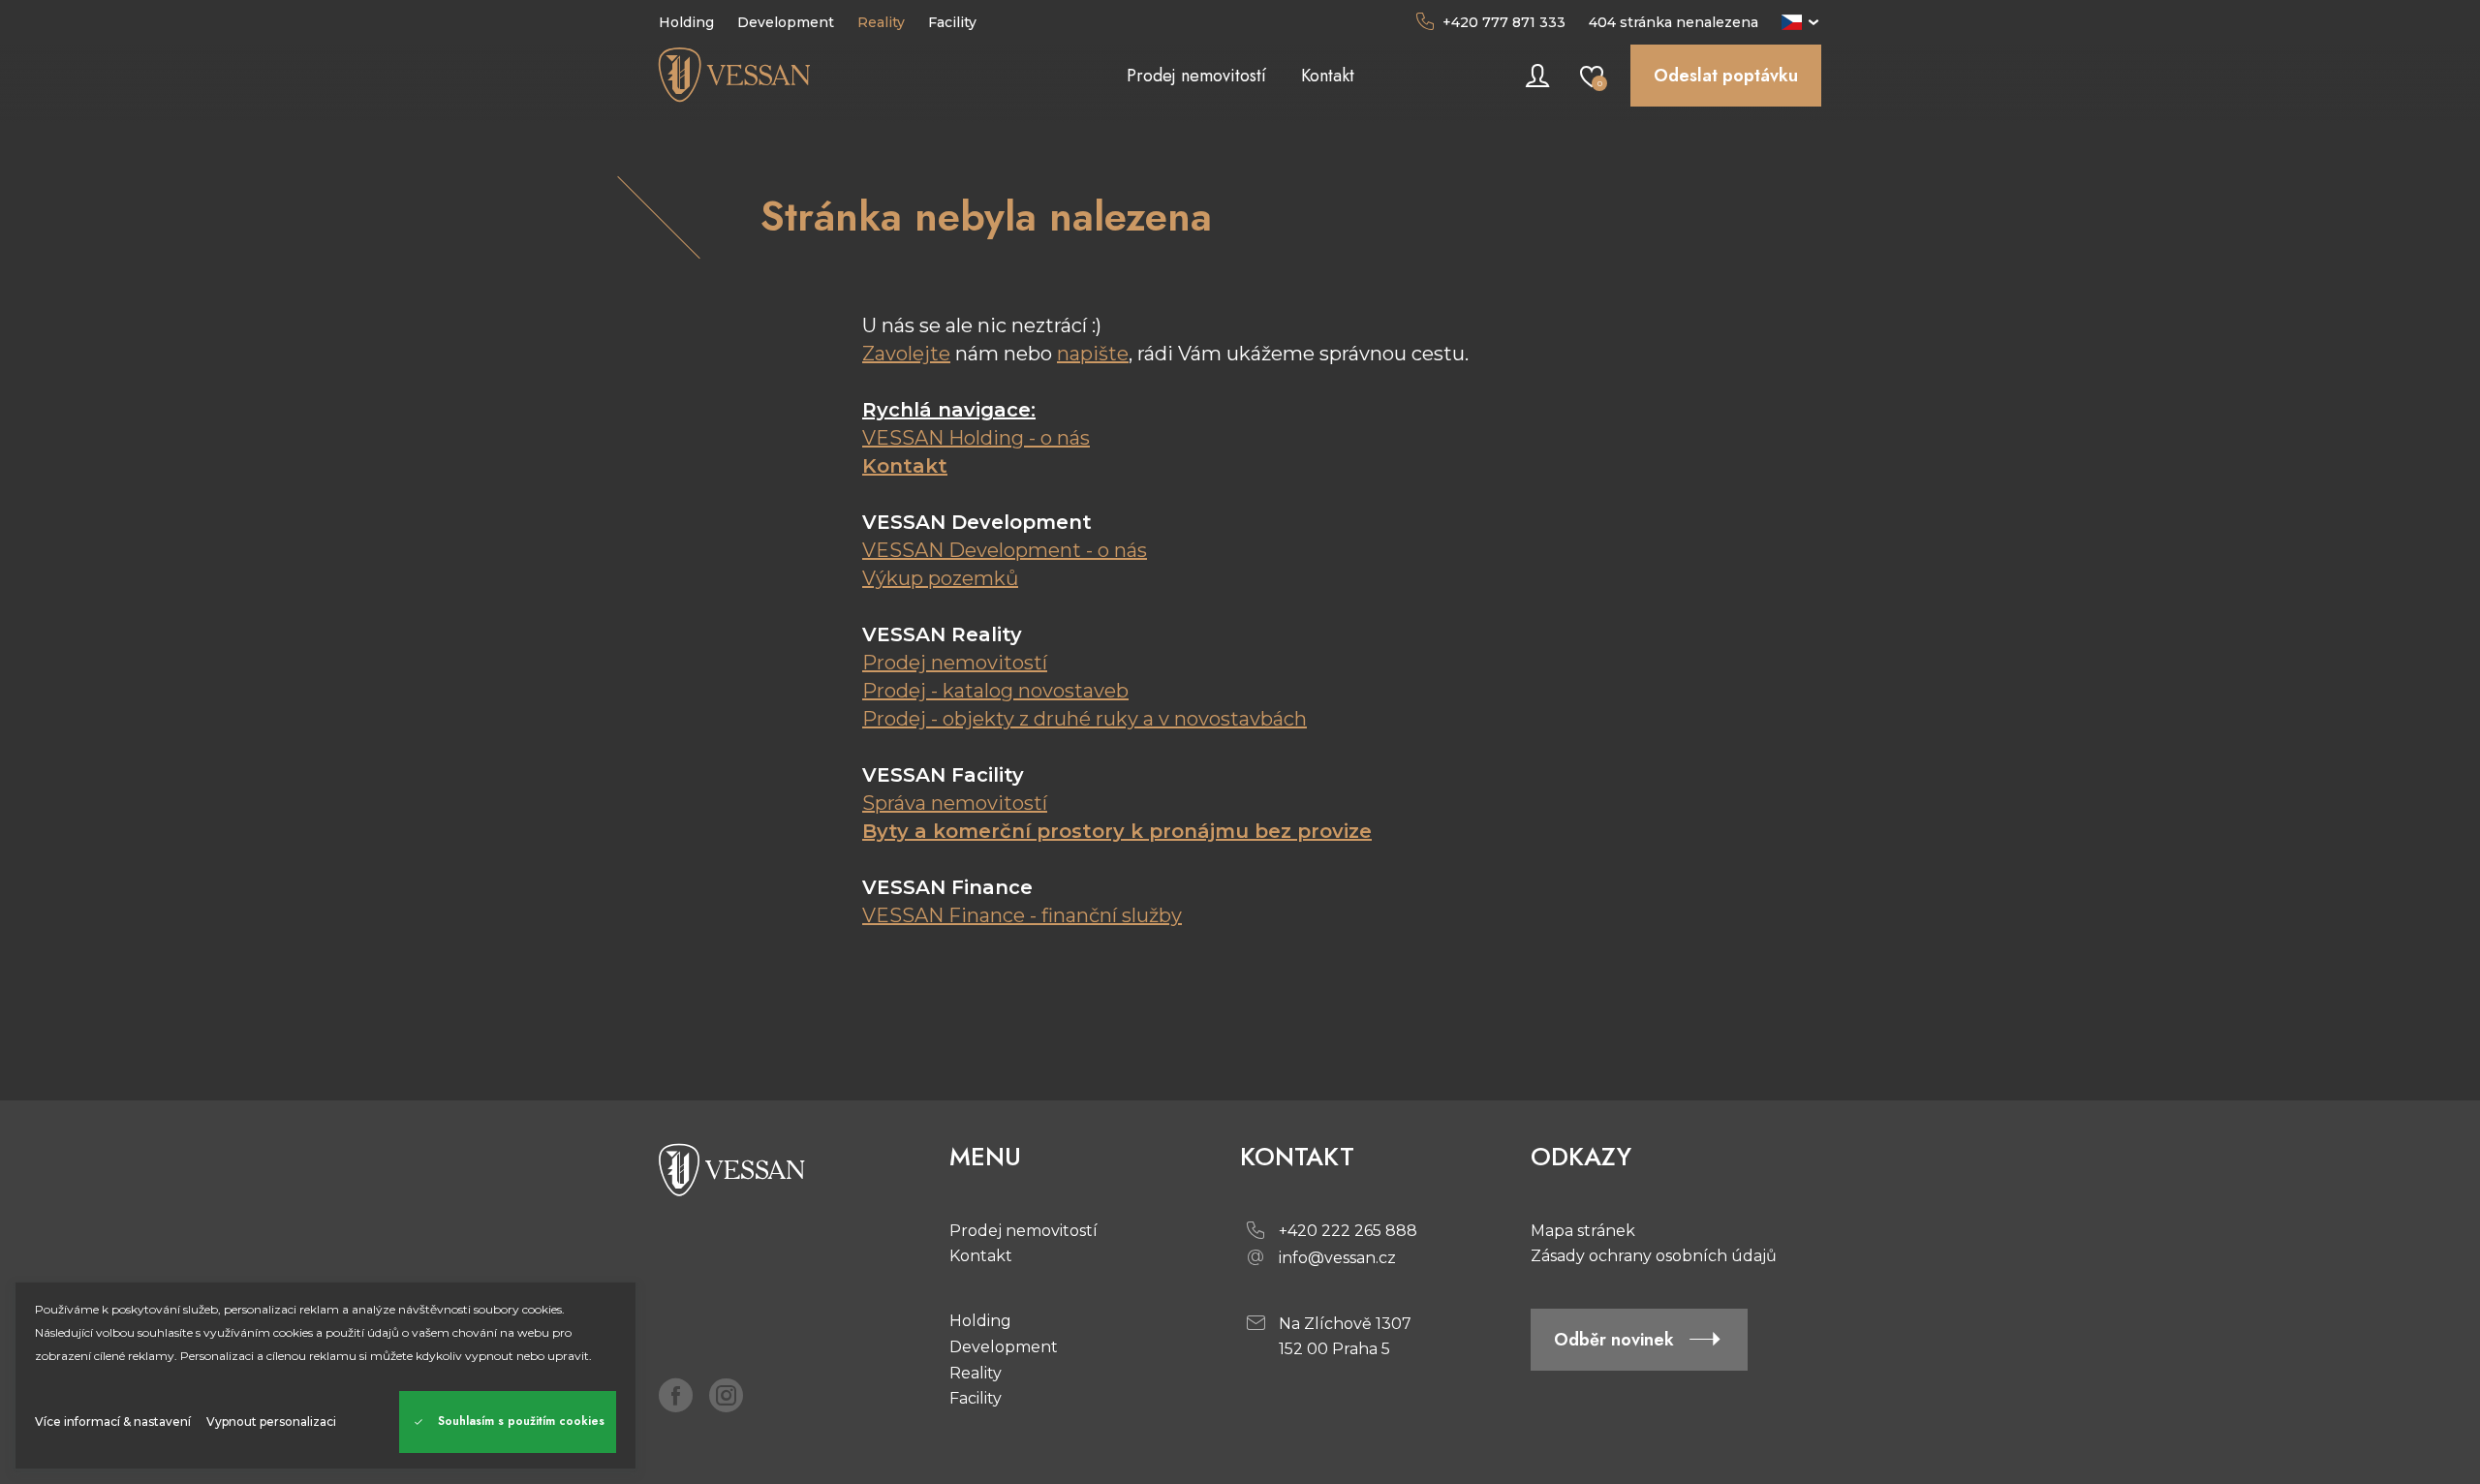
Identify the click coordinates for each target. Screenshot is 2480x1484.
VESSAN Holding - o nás (976, 438)
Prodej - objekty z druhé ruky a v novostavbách (1085, 719)
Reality (976, 1373)
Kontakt (905, 466)
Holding (980, 1321)
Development (1004, 1347)
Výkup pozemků (940, 578)
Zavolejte (906, 354)
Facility (976, 1398)
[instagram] (727, 1395)
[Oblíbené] (1592, 76)
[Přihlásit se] (1537, 76)
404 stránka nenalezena (1674, 22)
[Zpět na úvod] (804, 76)
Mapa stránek (1583, 1231)
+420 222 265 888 (1348, 1231)
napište (1093, 354)
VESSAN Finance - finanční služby (1022, 915)
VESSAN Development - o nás (1005, 550)
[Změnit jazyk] (1801, 22)
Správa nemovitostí (955, 803)
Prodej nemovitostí (955, 663)
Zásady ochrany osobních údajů (1654, 1256)
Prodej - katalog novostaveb (995, 691)
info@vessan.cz (1337, 1258)
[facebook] (676, 1395)
